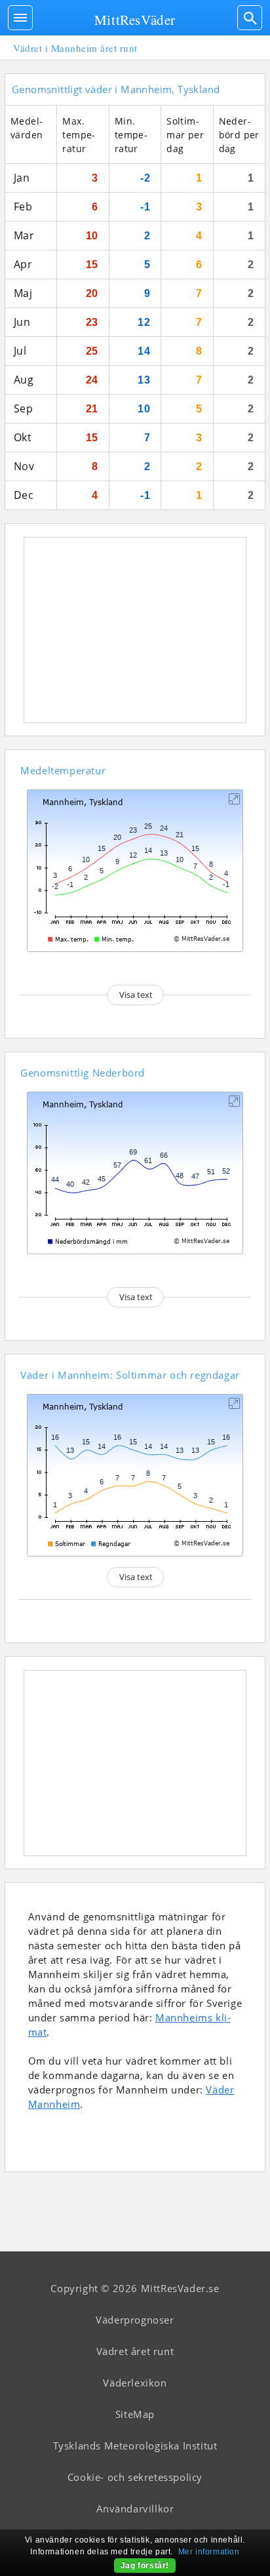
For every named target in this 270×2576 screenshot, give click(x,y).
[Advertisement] (135, 630)
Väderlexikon (135, 2383)
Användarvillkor (135, 2508)
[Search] (250, 18)
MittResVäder (135, 20)
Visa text (136, 995)
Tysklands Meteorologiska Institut (135, 2446)
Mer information (209, 2552)
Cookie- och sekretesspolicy (135, 2477)
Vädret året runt (135, 2351)
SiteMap (135, 2414)
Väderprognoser (135, 2320)
